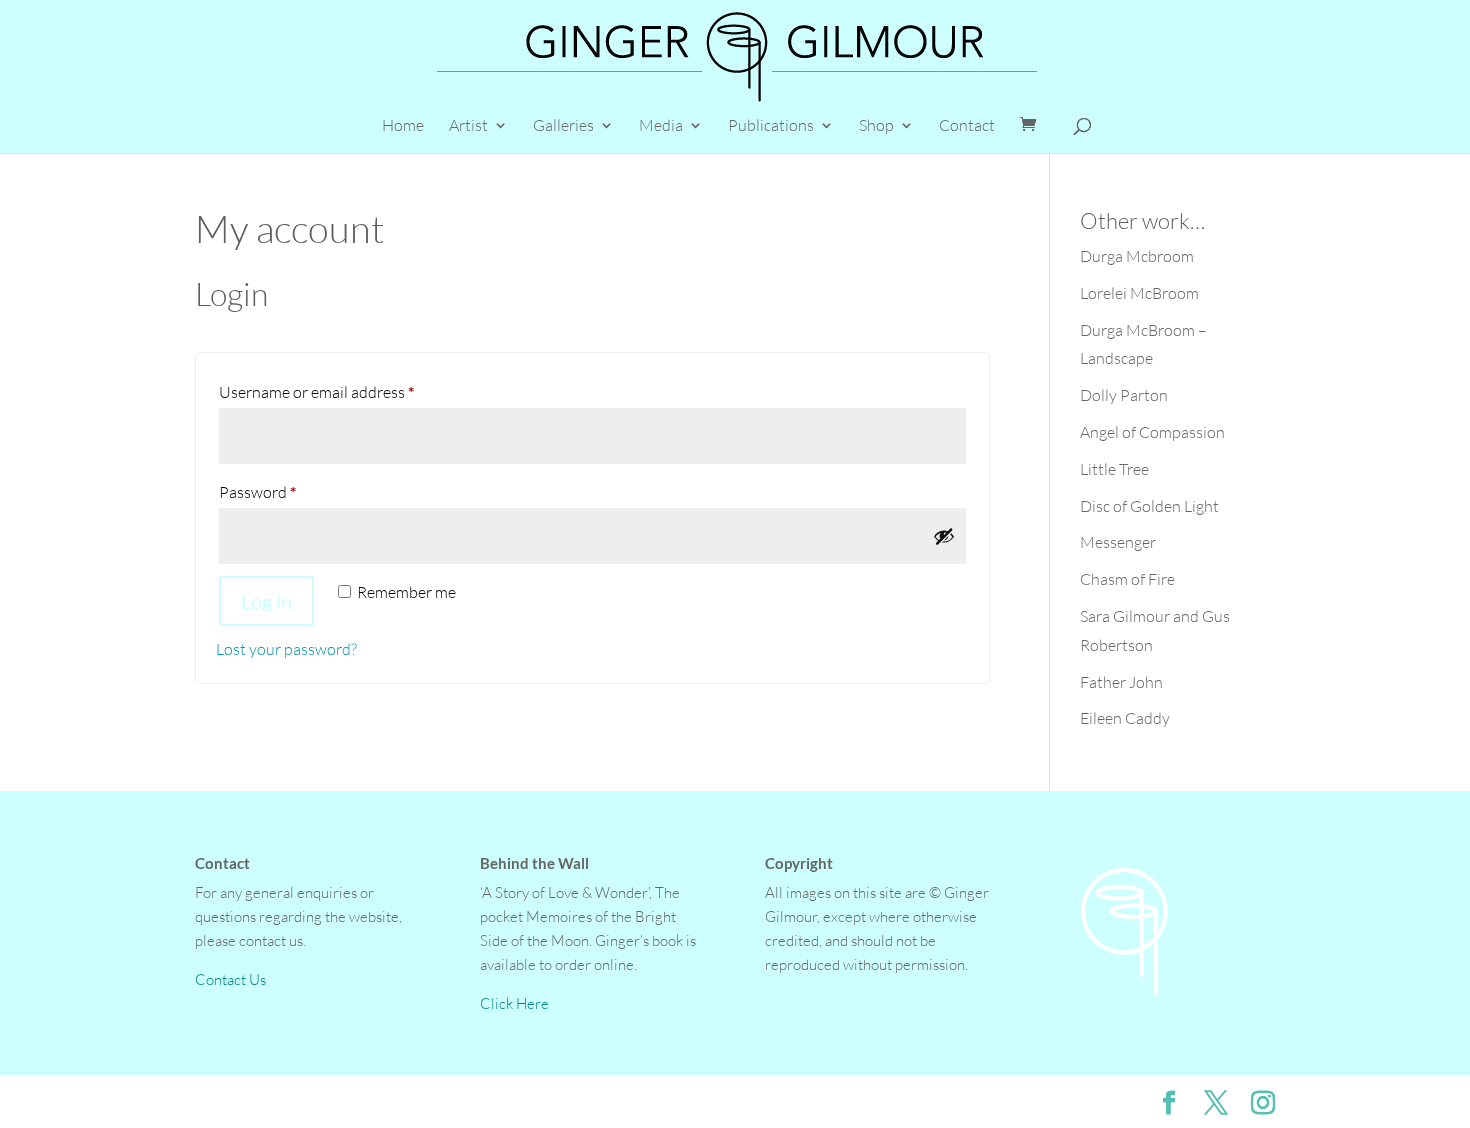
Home (403, 126)
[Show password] (944, 536)
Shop (876, 126)
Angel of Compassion (1152, 432)
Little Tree (1114, 469)
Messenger (1118, 542)
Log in (266, 601)
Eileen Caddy (1125, 718)
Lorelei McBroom (1139, 293)
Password (288, 491)
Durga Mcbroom (1137, 256)
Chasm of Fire (1127, 579)
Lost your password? (286, 649)
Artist (468, 126)
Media (661, 126)
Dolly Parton (1124, 395)
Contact (967, 126)
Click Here (514, 1003)
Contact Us (230, 979)
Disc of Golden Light (1149, 506)
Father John (1121, 682)
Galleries (563, 126)
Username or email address (347, 391)
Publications (771, 126)
